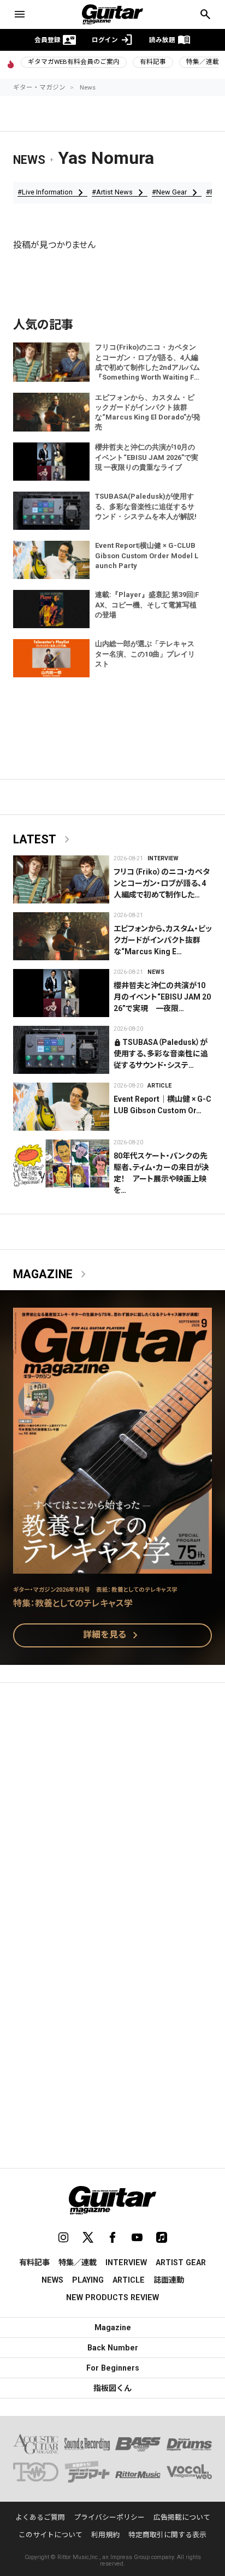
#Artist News (120, 192)
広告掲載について (182, 2517)
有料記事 (153, 62)
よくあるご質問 (40, 2517)
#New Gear (177, 192)
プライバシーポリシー (109, 2517)
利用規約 (105, 2535)
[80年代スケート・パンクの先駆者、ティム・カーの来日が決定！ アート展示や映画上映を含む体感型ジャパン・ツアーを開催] (61, 1163)
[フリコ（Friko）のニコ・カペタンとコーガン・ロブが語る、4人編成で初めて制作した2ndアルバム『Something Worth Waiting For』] (61, 879)
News (88, 87)
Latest (43, 840)
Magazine (52, 1274)
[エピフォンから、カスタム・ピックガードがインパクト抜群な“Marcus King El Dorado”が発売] (61, 936)
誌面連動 (169, 2280)
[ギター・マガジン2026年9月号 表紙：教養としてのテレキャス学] (112, 1567)
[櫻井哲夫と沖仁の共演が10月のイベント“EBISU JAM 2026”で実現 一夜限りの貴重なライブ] (61, 993)
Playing (88, 2280)
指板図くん (112, 2388)
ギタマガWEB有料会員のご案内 (74, 62)
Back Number (113, 2348)
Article (159, 1086)
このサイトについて (51, 2535)
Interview (163, 858)
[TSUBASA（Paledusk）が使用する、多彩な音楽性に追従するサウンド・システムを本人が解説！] (61, 1050)
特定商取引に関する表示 (167, 2535)
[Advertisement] (112, 1813)
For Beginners (113, 2368)
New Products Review (112, 2297)
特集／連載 (78, 2262)
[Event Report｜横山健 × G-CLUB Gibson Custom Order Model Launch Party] (61, 1107)
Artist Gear (181, 2262)
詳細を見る (112, 1635)
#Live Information (52, 192)
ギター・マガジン (39, 87)
